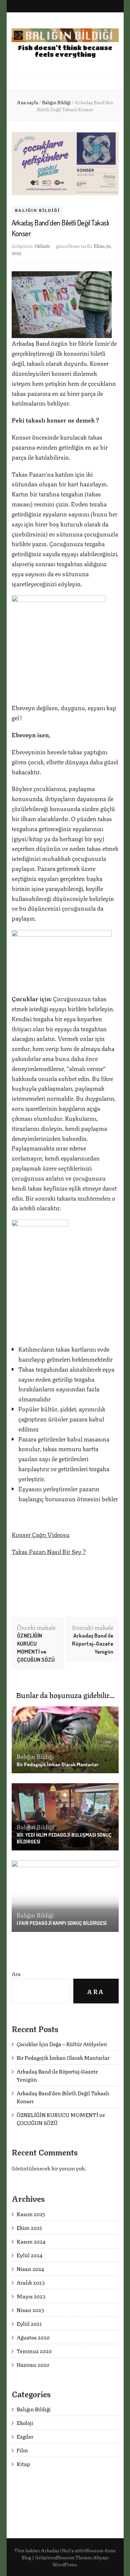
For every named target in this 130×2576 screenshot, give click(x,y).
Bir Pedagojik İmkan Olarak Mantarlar (57, 1764)
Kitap (23, 2464)
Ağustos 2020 (33, 2337)
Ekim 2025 (29, 2227)
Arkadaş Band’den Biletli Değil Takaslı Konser (63, 2097)
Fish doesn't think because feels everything (65, 51)
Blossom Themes (74, 2557)
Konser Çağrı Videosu (41, 1534)
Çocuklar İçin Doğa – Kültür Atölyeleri (62, 2044)
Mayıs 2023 (31, 2296)
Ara (16, 1974)
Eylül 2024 (29, 2255)
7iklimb (42, 246)
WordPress (64, 2564)
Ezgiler (25, 2436)
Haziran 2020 (33, 2364)
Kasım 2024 (31, 2241)
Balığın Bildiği (37, 210)
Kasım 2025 (31, 2214)
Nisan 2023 (30, 2310)
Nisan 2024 (30, 2268)
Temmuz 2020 (34, 2351)
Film (22, 2450)
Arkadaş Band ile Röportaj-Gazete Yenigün (57, 2075)
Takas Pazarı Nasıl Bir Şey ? (49, 1551)
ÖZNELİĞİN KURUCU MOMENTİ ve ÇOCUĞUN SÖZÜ (61, 2118)
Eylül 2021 (29, 2323)
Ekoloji (25, 2422)
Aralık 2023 (31, 2282)
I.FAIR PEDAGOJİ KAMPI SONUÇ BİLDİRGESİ (62, 1923)
